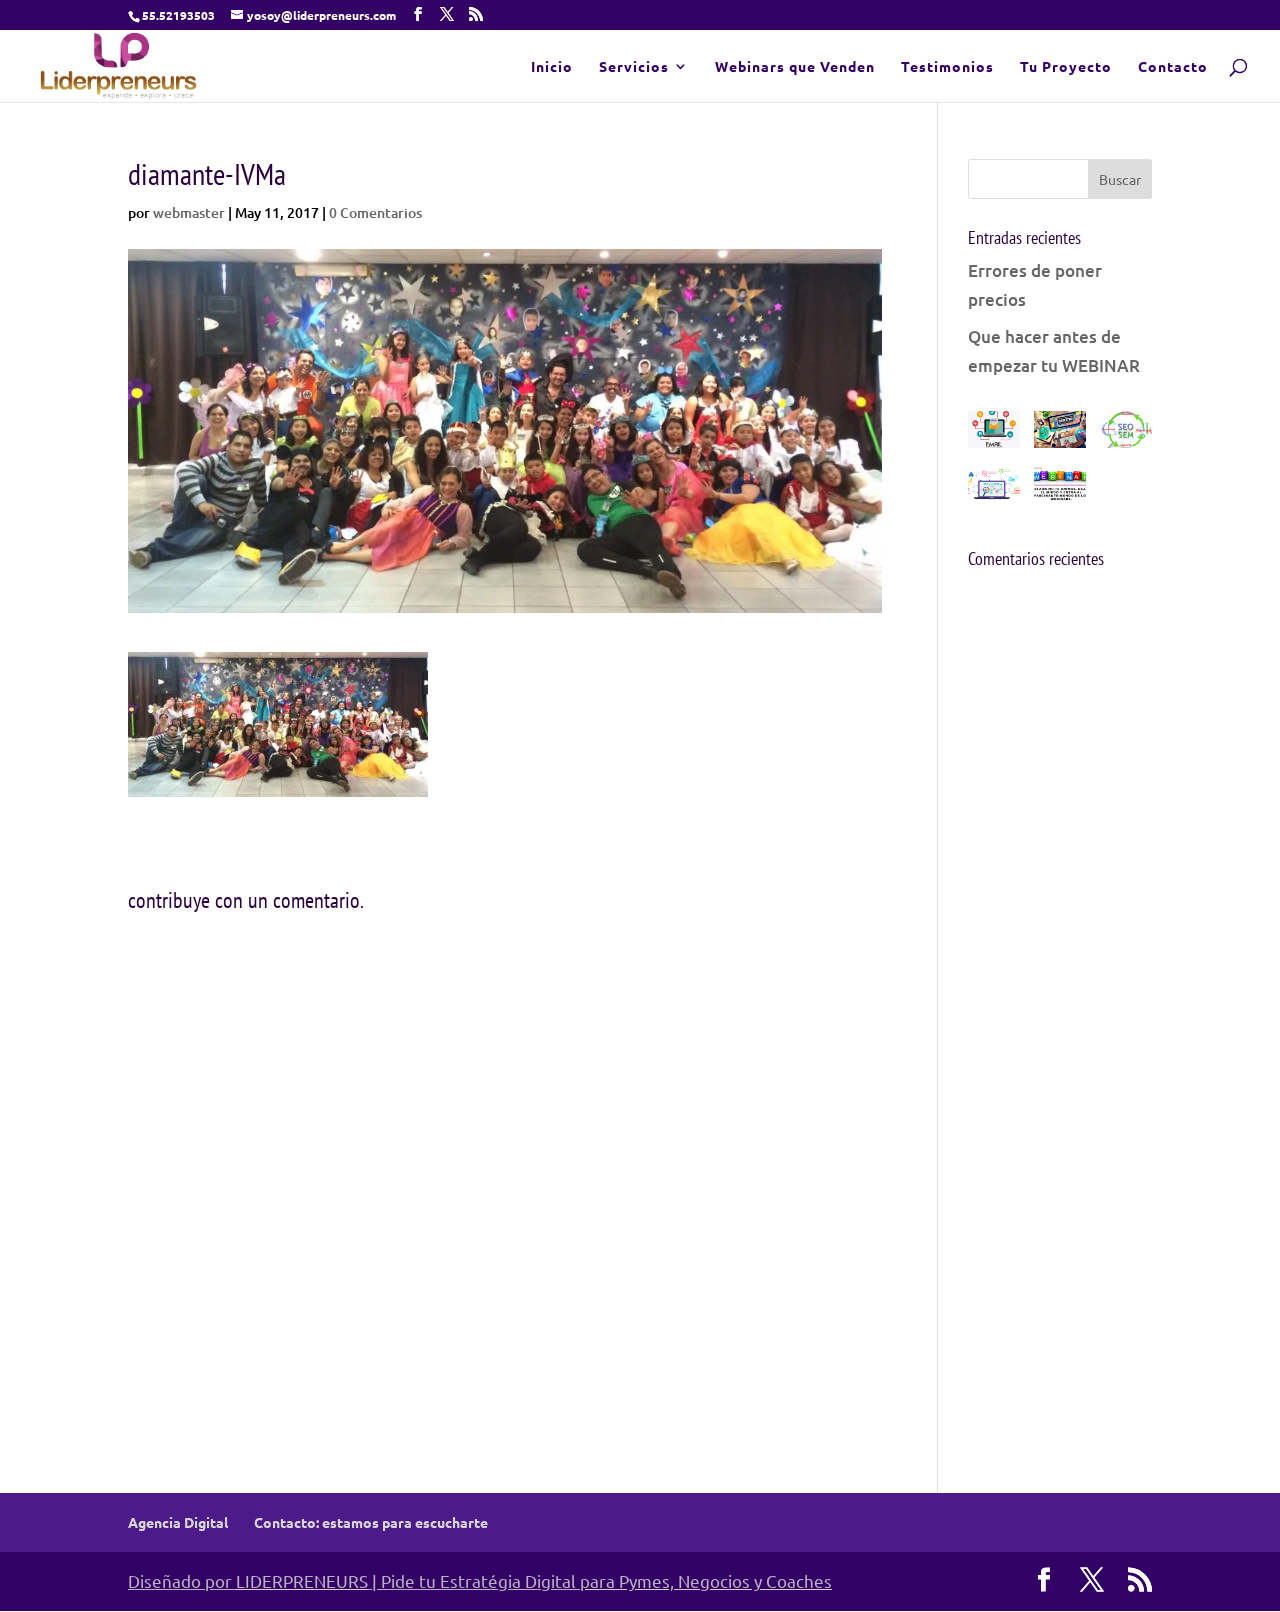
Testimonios (947, 67)
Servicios (634, 67)
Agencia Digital (178, 1522)
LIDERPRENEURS (302, 1580)
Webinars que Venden (795, 67)
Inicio (552, 67)
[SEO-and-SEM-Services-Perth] (994, 489)
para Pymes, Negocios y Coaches (706, 1580)
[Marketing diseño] (994, 434)
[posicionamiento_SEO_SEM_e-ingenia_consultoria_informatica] (1126, 434)
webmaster (189, 212)
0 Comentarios (375, 212)
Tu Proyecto (1066, 67)
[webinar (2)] (1060, 489)
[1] (1060, 434)
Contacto (1173, 67)
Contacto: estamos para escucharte (371, 1522)
